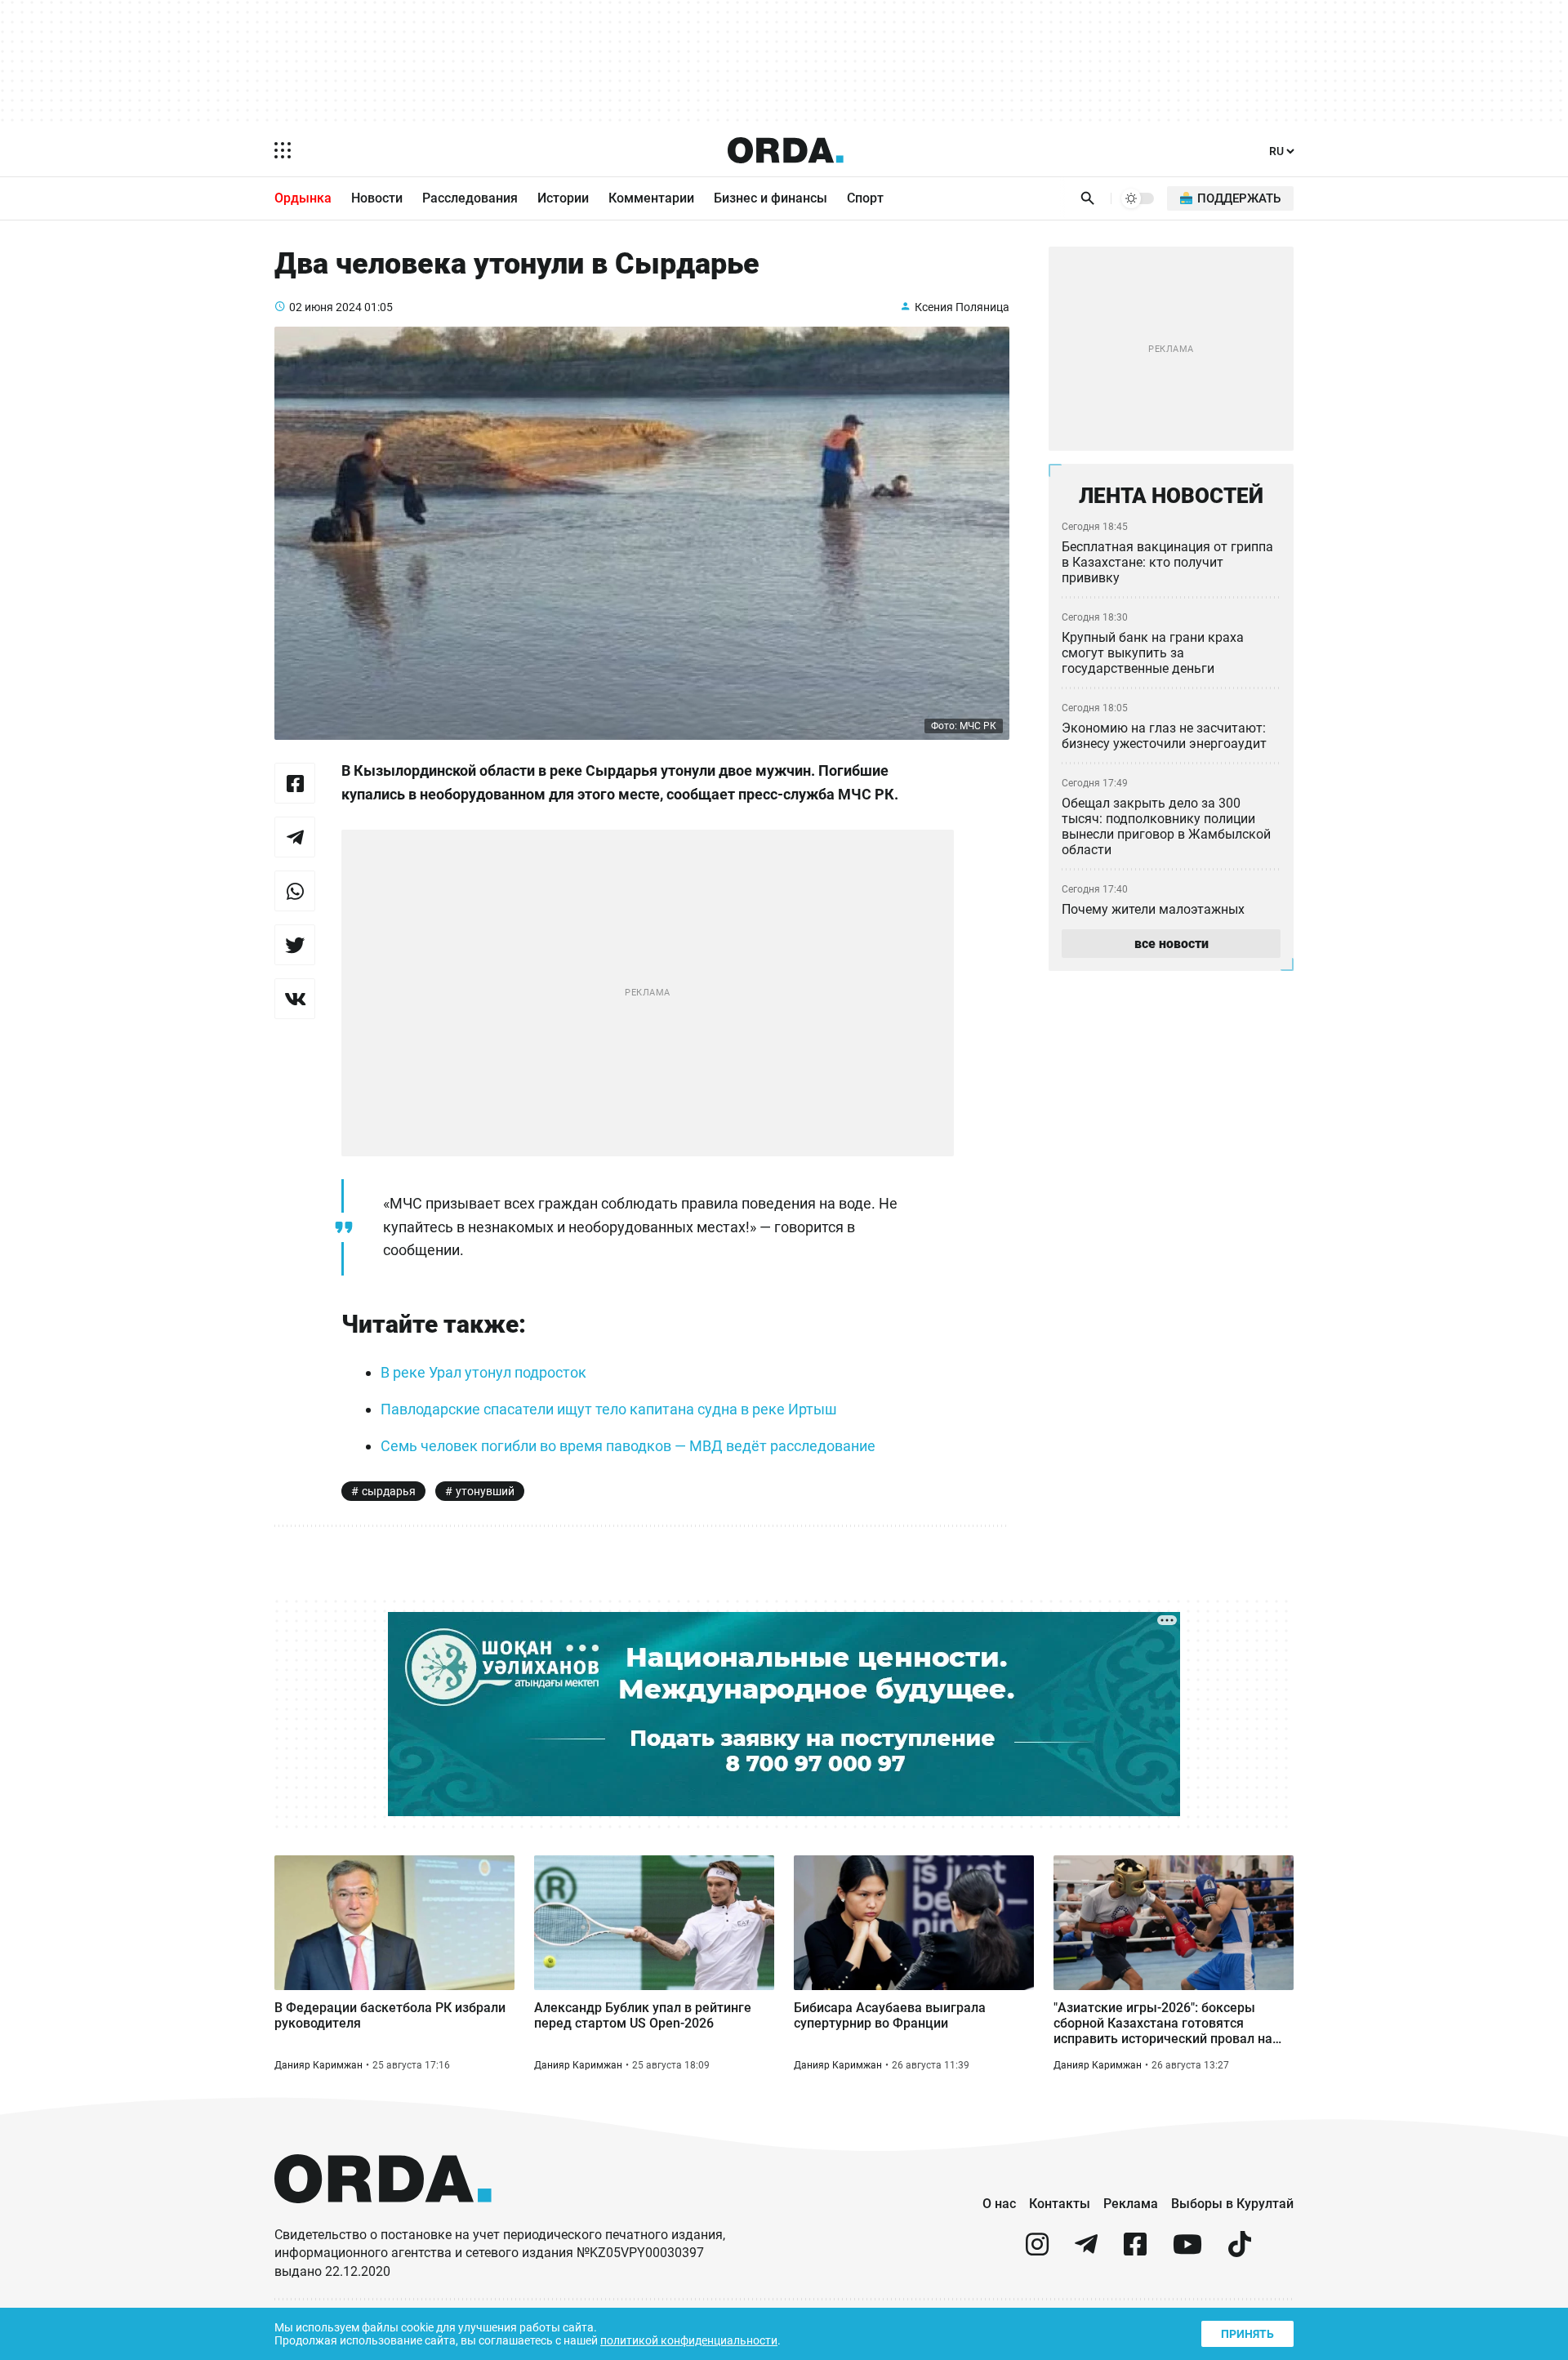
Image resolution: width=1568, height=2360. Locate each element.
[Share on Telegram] (295, 837)
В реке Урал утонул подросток (483, 1372)
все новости (1172, 944)
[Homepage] (786, 150)
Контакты (1060, 2204)
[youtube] (1187, 2251)
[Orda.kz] (383, 2218)
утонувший (485, 1491)
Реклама (1131, 2204)
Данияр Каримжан (318, 2065)
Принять (1247, 2334)
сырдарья (389, 1491)
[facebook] (1135, 2251)
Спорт (865, 198)
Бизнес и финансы (771, 198)
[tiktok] (1240, 2251)
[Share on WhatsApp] (295, 891)
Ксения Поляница (962, 307)
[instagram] (1037, 2251)
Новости (377, 198)
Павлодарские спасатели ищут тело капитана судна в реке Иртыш (609, 1409)
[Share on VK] (295, 999)
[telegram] (1086, 2251)
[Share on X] (295, 945)
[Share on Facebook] (295, 783)
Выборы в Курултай (1232, 2204)
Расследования (470, 198)
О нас (999, 2204)
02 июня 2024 (325, 307)
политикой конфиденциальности (689, 2340)
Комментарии (651, 198)
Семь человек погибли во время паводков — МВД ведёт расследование (628, 1446)
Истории (563, 198)
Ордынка (303, 198)
